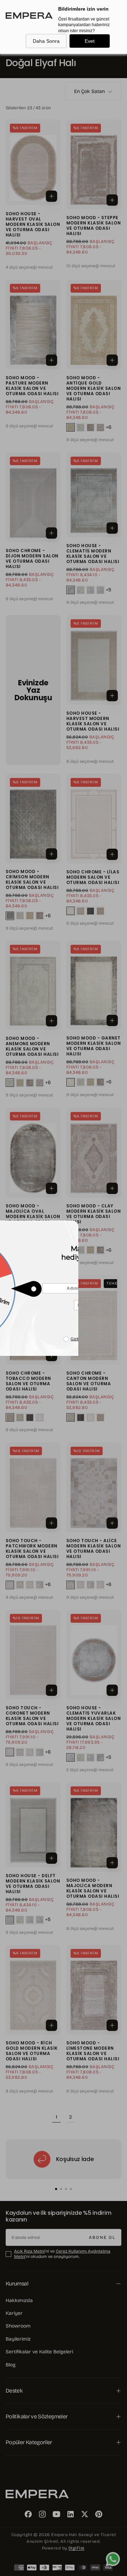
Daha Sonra (46, 41)
